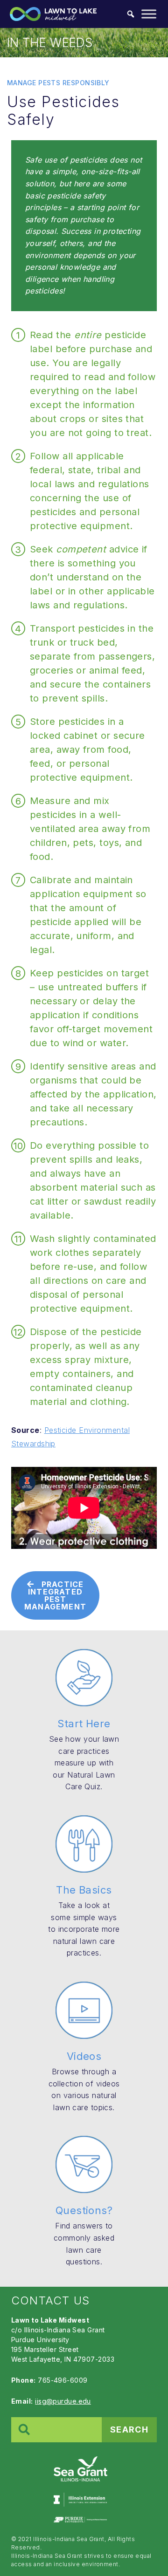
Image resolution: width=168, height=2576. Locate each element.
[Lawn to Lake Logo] (80, 2468)
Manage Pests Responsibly (58, 83)
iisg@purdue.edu (63, 2401)
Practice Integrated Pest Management (55, 1595)
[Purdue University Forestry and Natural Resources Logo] (80, 2519)
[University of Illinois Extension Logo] (80, 2500)
